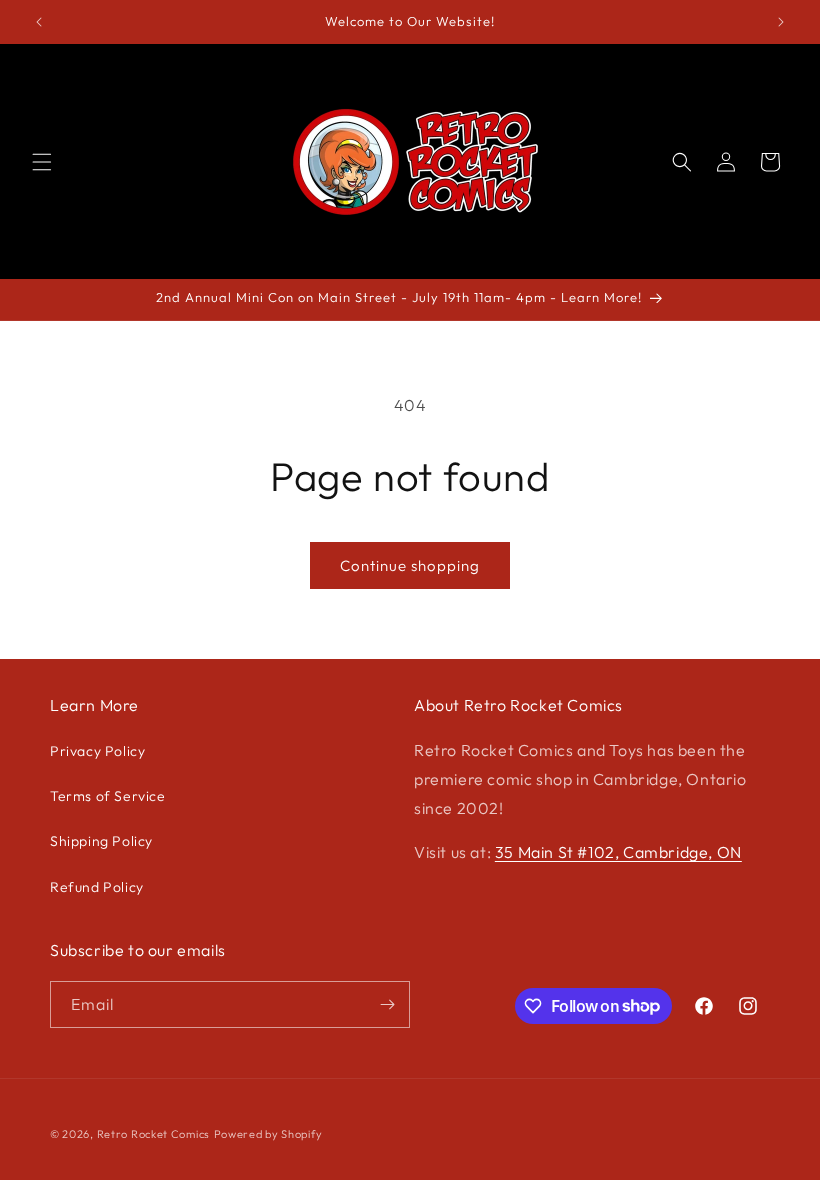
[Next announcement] (781, 22)
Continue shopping (410, 565)
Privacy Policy (97, 751)
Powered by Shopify (268, 1134)
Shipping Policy (101, 841)
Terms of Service (108, 796)
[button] (42, 162)
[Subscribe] (387, 1004)
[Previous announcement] (39, 22)
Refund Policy (97, 887)
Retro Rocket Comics (153, 1134)
